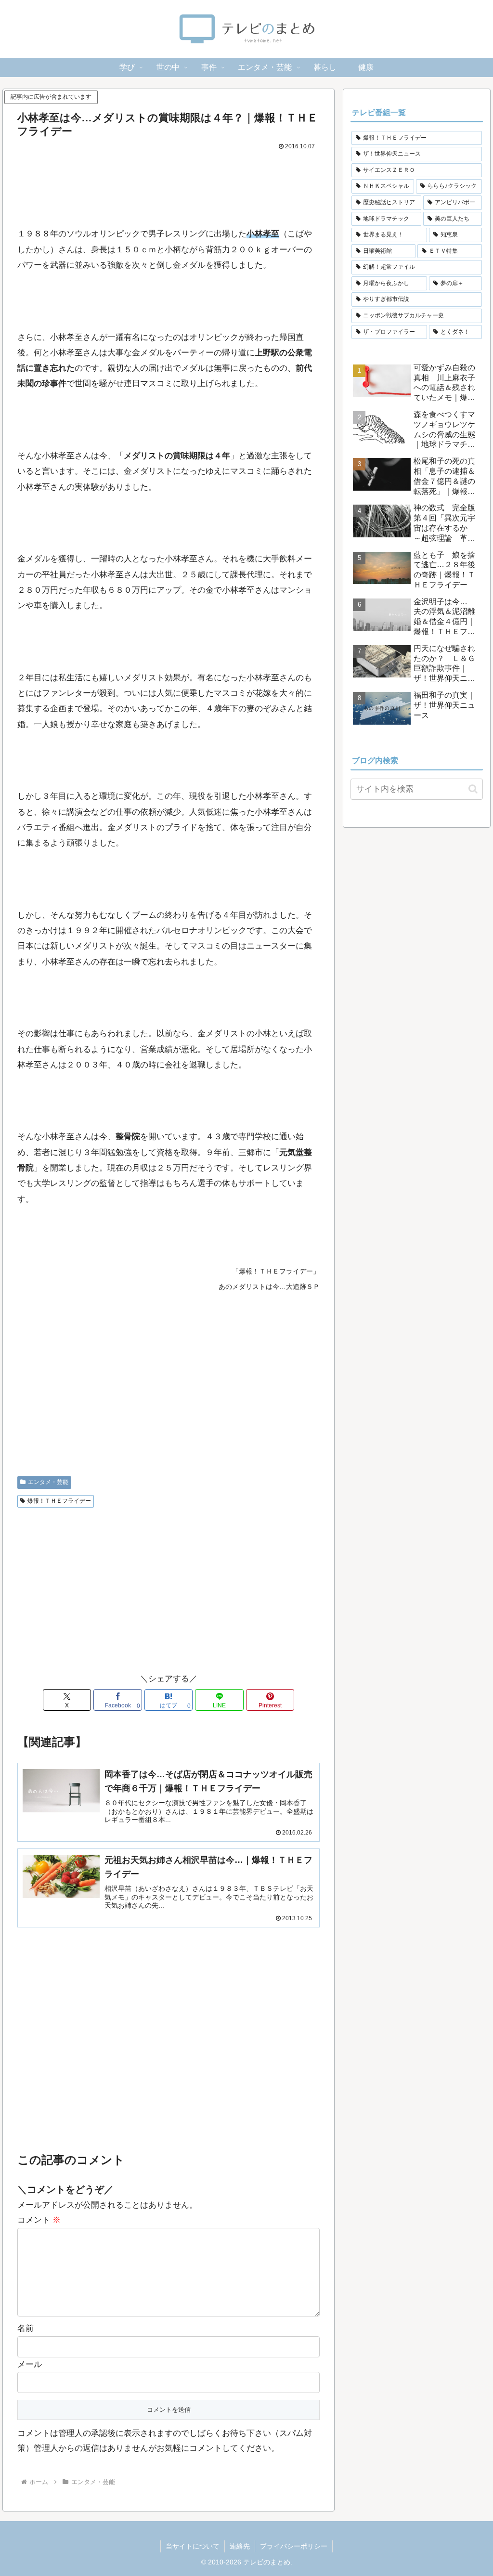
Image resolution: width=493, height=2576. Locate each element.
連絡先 (240, 2546)
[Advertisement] (169, 182)
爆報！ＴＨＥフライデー (59, 1501)
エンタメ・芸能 (48, 1482)
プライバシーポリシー (294, 2546)
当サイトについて (193, 2546)
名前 (26, 2328)
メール (30, 2364)
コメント (39, 2220)
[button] (473, 789)
